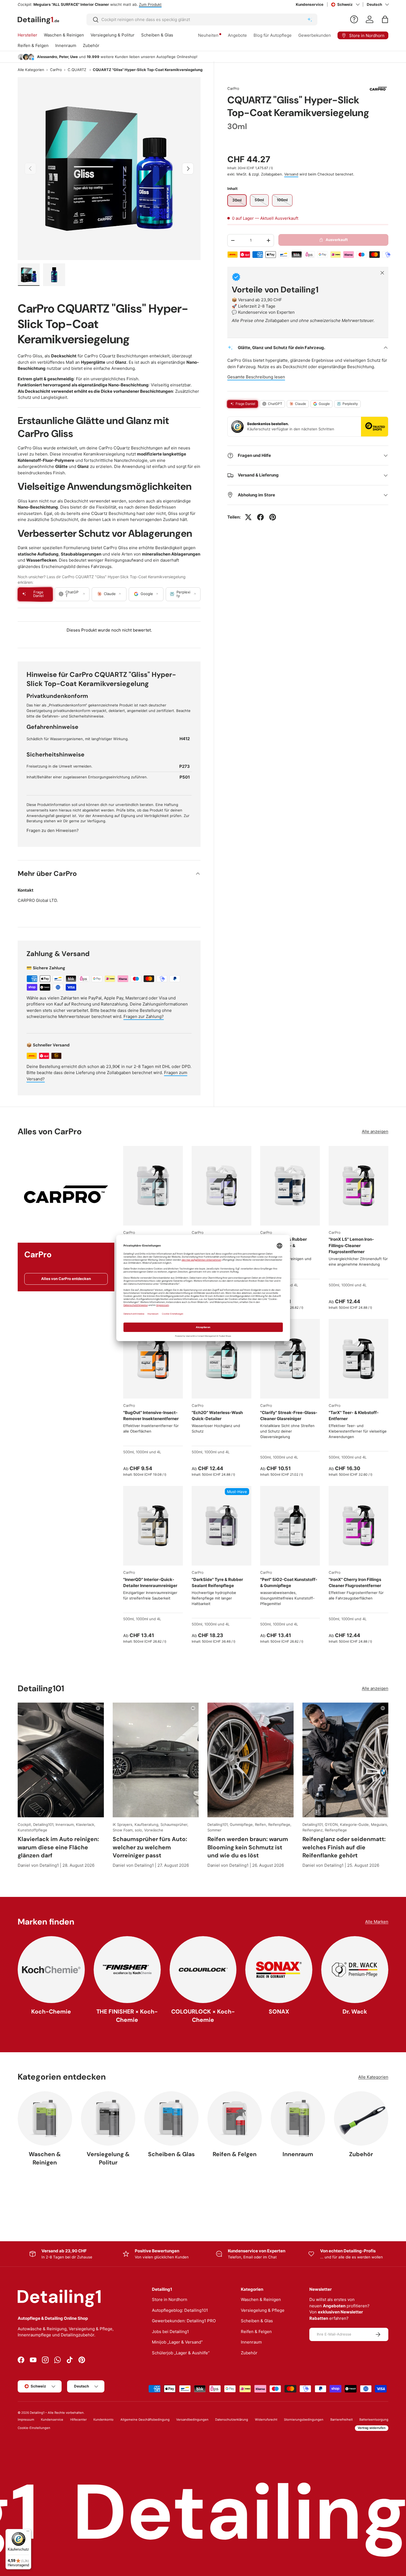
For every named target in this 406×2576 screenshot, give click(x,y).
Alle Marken (377, 1922)
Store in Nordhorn (170, 2299)
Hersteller (27, 35)
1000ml (347, 1285)
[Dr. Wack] (355, 1970)
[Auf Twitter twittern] (248, 517)
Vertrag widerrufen (372, 2428)
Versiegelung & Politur (113, 35)
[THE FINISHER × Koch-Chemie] (127, 1970)
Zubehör (91, 45)
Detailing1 (37, 2413)
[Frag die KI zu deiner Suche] (310, 20)
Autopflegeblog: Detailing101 (180, 2310)
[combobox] (202, 19)
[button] (385, 19)
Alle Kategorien (31, 70)
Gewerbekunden (315, 35)
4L (296, 1285)
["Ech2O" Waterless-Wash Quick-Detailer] (222, 1359)
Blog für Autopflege (273, 35)
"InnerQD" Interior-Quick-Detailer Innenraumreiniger (150, 1583)
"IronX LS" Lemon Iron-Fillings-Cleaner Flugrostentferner (351, 1245)
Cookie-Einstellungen (34, 2428)
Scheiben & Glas (157, 35)
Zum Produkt (143, 4)
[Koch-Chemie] (51, 1970)
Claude (300, 404)
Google (324, 404)
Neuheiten (208, 35)
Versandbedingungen (192, 2420)
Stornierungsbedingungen (304, 2420)
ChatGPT (275, 404)
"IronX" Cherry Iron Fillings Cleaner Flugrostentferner (355, 1583)
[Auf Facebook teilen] (260, 517)
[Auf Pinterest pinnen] (273, 517)
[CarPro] (66, 1194)
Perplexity (350, 404)
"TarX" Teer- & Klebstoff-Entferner (354, 1416)
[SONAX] (279, 1970)
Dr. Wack (355, 2011)
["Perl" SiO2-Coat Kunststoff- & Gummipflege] (290, 1526)
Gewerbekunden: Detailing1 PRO (184, 2321)
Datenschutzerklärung (232, 2420)
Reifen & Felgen (33, 45)
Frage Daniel (245, 404)
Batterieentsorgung (374, 2420)
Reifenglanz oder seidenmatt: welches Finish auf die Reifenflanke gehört (344, 1847)
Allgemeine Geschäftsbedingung (145, 2420)
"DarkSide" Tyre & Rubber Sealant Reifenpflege (217, 1583)
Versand (291, 174)
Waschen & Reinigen (64, 35)
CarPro (56, 70)
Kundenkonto (103, 2420)
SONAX (279, 2011)
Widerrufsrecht (266, 2420)
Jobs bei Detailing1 (170, 2332)
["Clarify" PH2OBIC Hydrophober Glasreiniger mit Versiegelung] (153, 1186)
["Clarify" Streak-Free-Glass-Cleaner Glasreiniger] (290, 1359)
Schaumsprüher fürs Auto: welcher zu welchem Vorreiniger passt (150, 1847)
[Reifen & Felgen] (235, 2118)
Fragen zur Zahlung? (144, 1016)
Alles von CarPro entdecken (66, 1279)
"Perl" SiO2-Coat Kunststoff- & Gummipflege (289, 1583)
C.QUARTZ (77, 70)
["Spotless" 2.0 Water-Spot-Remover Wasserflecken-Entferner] (222, 1186)
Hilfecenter (78, 2420)
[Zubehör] (361, 2118)
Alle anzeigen (375, 1131)
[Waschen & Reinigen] (45, 2118)
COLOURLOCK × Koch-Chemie (203, 2015)
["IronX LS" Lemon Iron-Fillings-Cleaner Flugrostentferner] (358, 1186)
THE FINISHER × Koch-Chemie (127, 2015)
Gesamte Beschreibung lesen (256, 377)
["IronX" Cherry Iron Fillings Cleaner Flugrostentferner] (358, 1526)
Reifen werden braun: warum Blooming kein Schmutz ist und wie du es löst (248, 1847)
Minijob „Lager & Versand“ (177, 2342)
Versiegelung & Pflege (263, 2310)
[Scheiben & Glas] (171, 2118)
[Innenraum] (298, 2118)
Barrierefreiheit (342, 2420)
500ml (334, 1285)
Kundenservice (310, 4)
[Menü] (28, 2532)
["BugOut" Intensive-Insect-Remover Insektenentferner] (153, 1359)
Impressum (26, 2420)
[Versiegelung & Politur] (108, 2118)
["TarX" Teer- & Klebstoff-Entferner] (358, 1359)
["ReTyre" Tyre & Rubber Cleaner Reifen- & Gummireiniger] (290, 1186)
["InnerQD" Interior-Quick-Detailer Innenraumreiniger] (153, 1526)
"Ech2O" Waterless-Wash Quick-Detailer (217, 1416)
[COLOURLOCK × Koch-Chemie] (203, 1970)
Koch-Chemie (51, 2011)
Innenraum (66, 45)
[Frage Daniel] (354, 19)
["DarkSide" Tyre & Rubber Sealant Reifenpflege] (222, 1526)
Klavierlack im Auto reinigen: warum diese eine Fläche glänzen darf (58, 1847)
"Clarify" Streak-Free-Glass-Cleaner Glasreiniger (289, 1416)
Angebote (237, 35)
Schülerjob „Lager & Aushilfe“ (181, 2353)
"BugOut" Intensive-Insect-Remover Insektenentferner (151, 1416)
